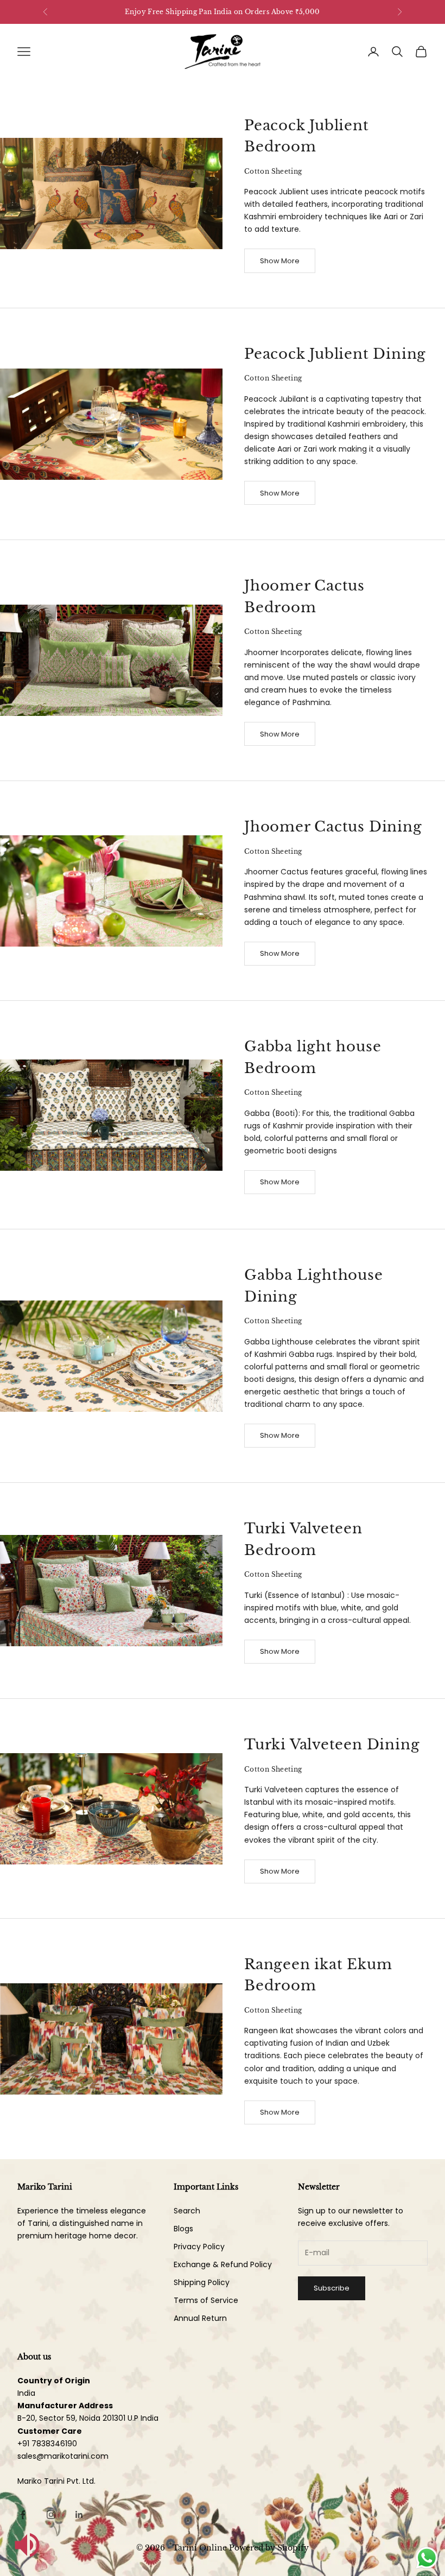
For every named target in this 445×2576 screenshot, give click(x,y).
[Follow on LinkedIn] (79, 2515)
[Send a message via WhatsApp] (427, 2558)
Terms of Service (206, 2300)
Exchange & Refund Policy (223, 2264)
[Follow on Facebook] (23, 2515)
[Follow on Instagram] (51, 2515)
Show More (280, 261)
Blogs (183, 2229)
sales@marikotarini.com (63, 2456)
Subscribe (332, 2288)
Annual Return (200, 2318)
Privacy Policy (199, 2247)
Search (187, 2211)
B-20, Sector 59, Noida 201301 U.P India (88, 2418)
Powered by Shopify (269, 2548)
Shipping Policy (202, 2282)
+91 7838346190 (47, 2444)
